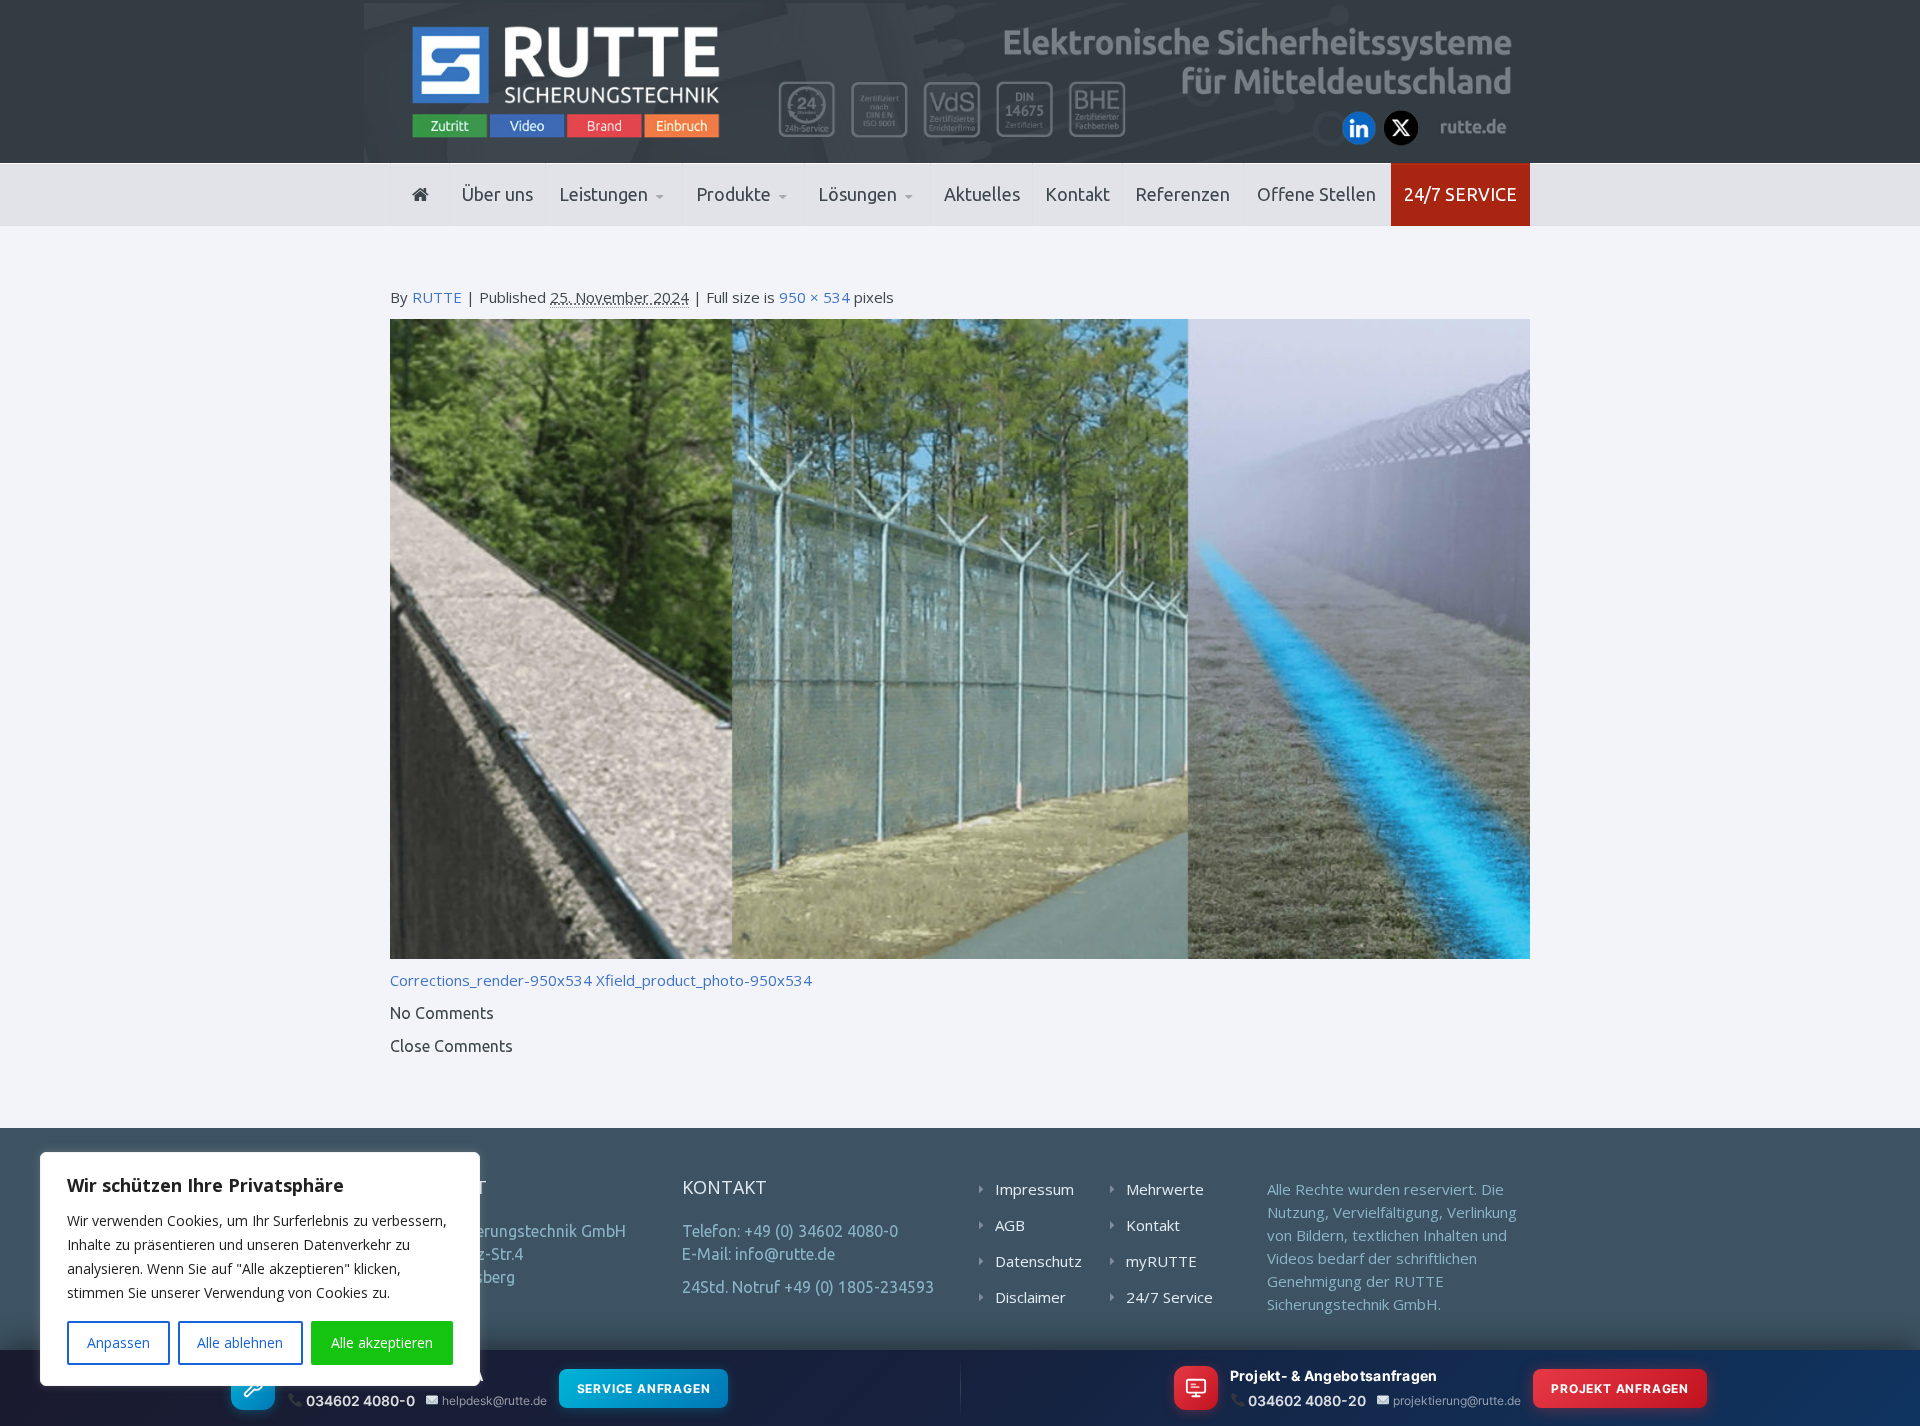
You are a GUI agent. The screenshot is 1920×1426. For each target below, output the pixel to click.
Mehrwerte (1165, 1189)
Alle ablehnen (240, 1342)
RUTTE (437, 297)
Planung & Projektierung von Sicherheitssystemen (649, 223)
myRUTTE (1161, 1261)
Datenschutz (1038, 1261)
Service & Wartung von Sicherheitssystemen (650, 217)
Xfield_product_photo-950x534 (704, 980)
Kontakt (1077, 194)
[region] (260, 1269)
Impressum (1034, 1189)
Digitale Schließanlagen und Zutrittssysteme (794, 223)
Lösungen (857, 194)
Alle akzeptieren (382, 1342)
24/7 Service (1460, 194)
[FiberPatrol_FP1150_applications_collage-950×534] (960, 637)
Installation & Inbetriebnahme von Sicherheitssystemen (655, 220)
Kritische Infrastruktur (915, 222)
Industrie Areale (880, 223)
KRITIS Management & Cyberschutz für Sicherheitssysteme (646, 214)
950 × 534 (814, 297)
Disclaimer (1030, 1297)
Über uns (497, 194)
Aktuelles (982, 194)
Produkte (733, 194)
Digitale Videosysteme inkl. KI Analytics (791, 220)
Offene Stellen (1316, 194)
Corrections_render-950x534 (491, 980)
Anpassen (118, 1342)
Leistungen (603, 194)
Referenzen (1182, 194)
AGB (1010, 1225)
